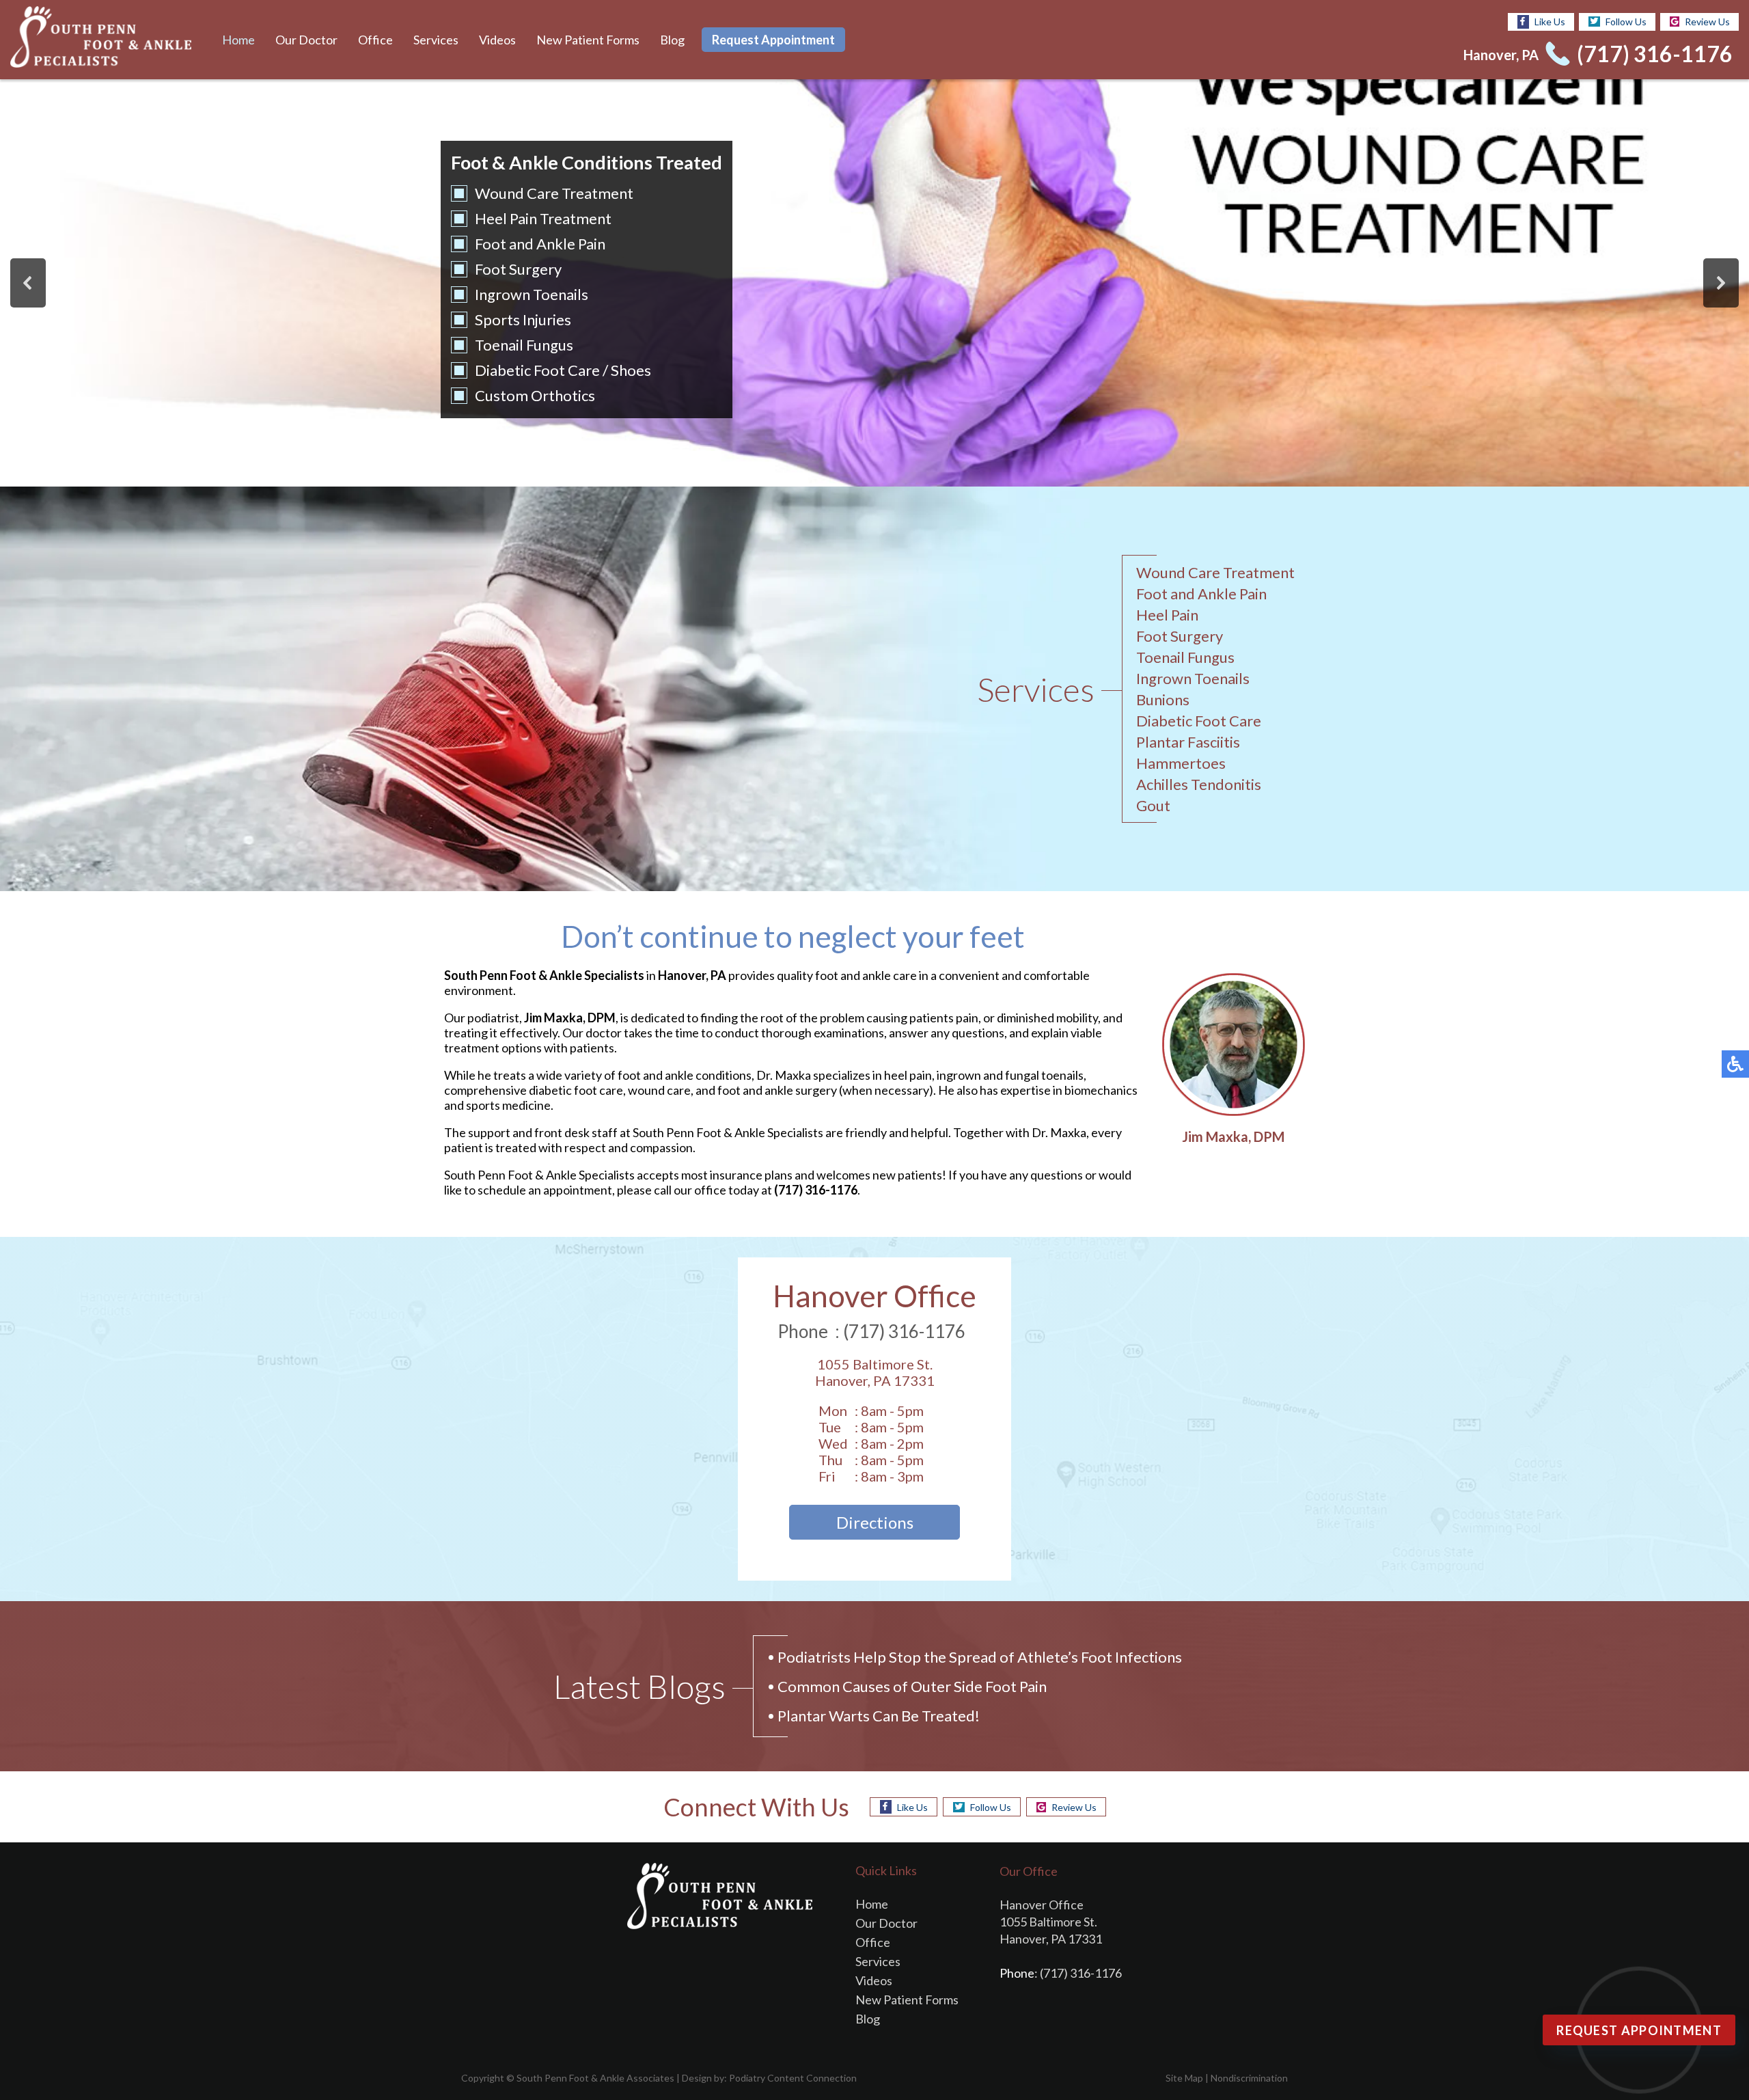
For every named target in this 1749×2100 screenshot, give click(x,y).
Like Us (1550, 22)
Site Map (1184, 2078)
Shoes (631, 370)
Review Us (1707, 22)
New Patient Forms (588, 40)
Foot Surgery (518, 269)
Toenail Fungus (524, 345)
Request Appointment (773, 40)
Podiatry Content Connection (793, 2078)
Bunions (1163, 699)
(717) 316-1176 (1655, 54)
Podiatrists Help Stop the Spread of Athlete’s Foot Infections (980, 1657)
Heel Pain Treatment (543, 218)
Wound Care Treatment (554, 193)
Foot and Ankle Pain (540, 244)
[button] (28, 283)
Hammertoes (1181, 763)
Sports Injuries (523, 319)
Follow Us (1626, 22)
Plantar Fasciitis (1188, 742)
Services (436, 40)
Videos (497, 40)
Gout (1153, 805)
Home (238, 40)
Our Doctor (306, 40)
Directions (875, 1522)
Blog (672, 40)
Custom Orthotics (535, 395)
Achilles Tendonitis (1199, 784)
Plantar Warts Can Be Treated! (879, 1716)
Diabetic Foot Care (537, 370)
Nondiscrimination (1249, 2078)
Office (375, 40)
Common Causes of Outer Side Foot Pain (912, 1686)
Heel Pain (1167, 615)
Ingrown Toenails (532, 294)
